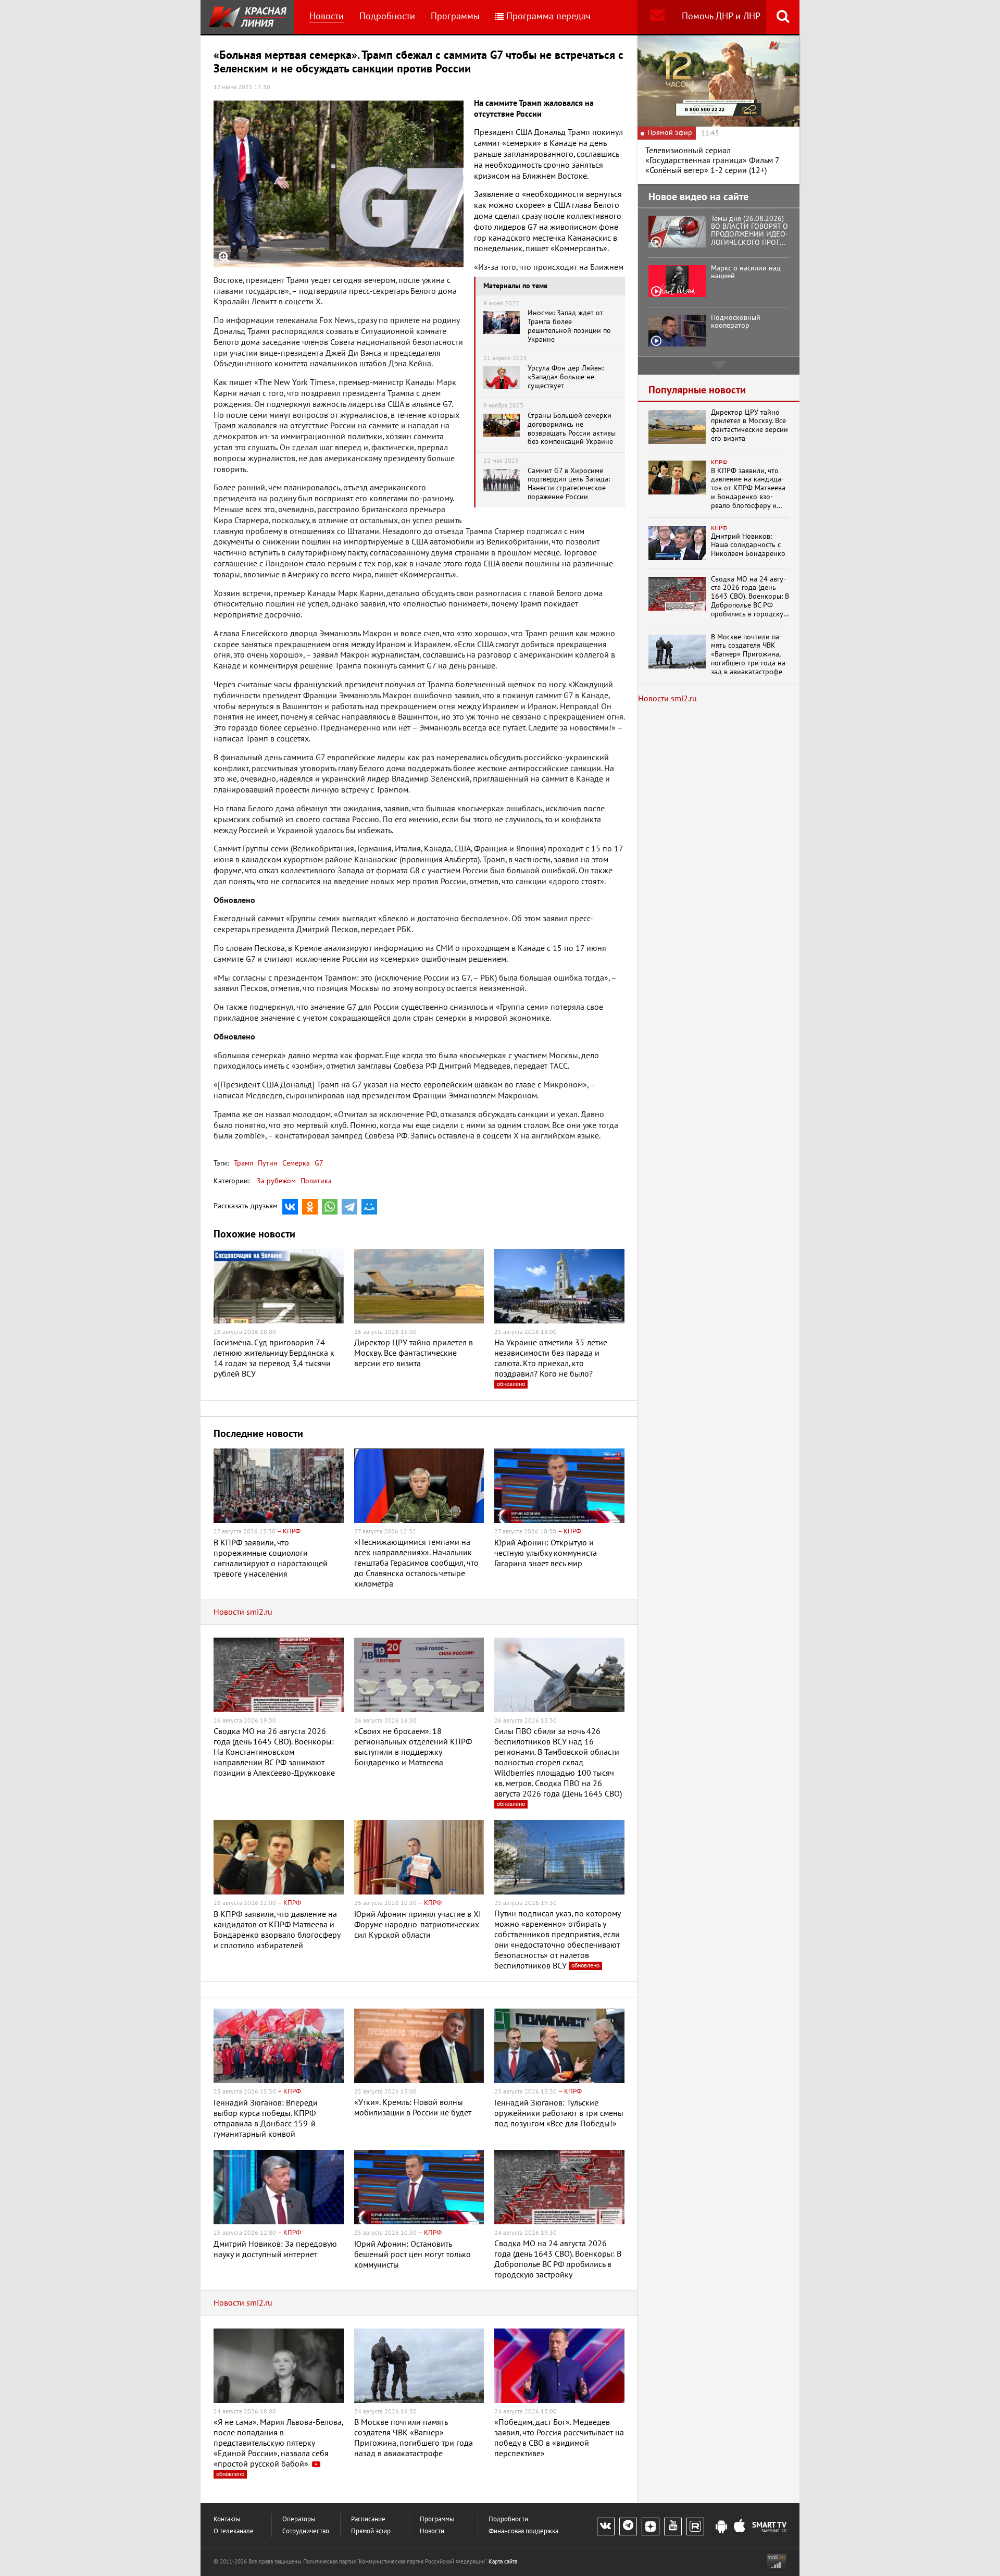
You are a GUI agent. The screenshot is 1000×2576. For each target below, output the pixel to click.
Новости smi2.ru (243, 1612)
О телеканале (234, 2531)
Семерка (295, 1163)
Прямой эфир (371, 2531)
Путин (267, 1163)
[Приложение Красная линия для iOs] (740, 2527)
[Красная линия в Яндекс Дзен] (651, 2527)
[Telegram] (349, 1207)
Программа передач (548, 16)
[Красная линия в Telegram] (628, 2527)
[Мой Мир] (369, 1207)
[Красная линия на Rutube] (695, 2527)
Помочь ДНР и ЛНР (721, 16)
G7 (318, 1163)
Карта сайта (503, 2562)
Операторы (299, 2519)
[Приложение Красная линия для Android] (721, 2527)
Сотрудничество (306, 2531)
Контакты (227, 2519)
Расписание (368, 2519)
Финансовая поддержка (523, 2531)
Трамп (243, 1163)
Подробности (387, 16)
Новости (327, 16)
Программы (455, 16)
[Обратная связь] (657, 17)
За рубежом (276, 1181)
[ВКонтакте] (290, 1207)
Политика (316, 1181)
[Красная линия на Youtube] (673, 2527)
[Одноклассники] (310, 1207)
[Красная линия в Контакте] (606, 2527)
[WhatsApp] (330, 1207)
